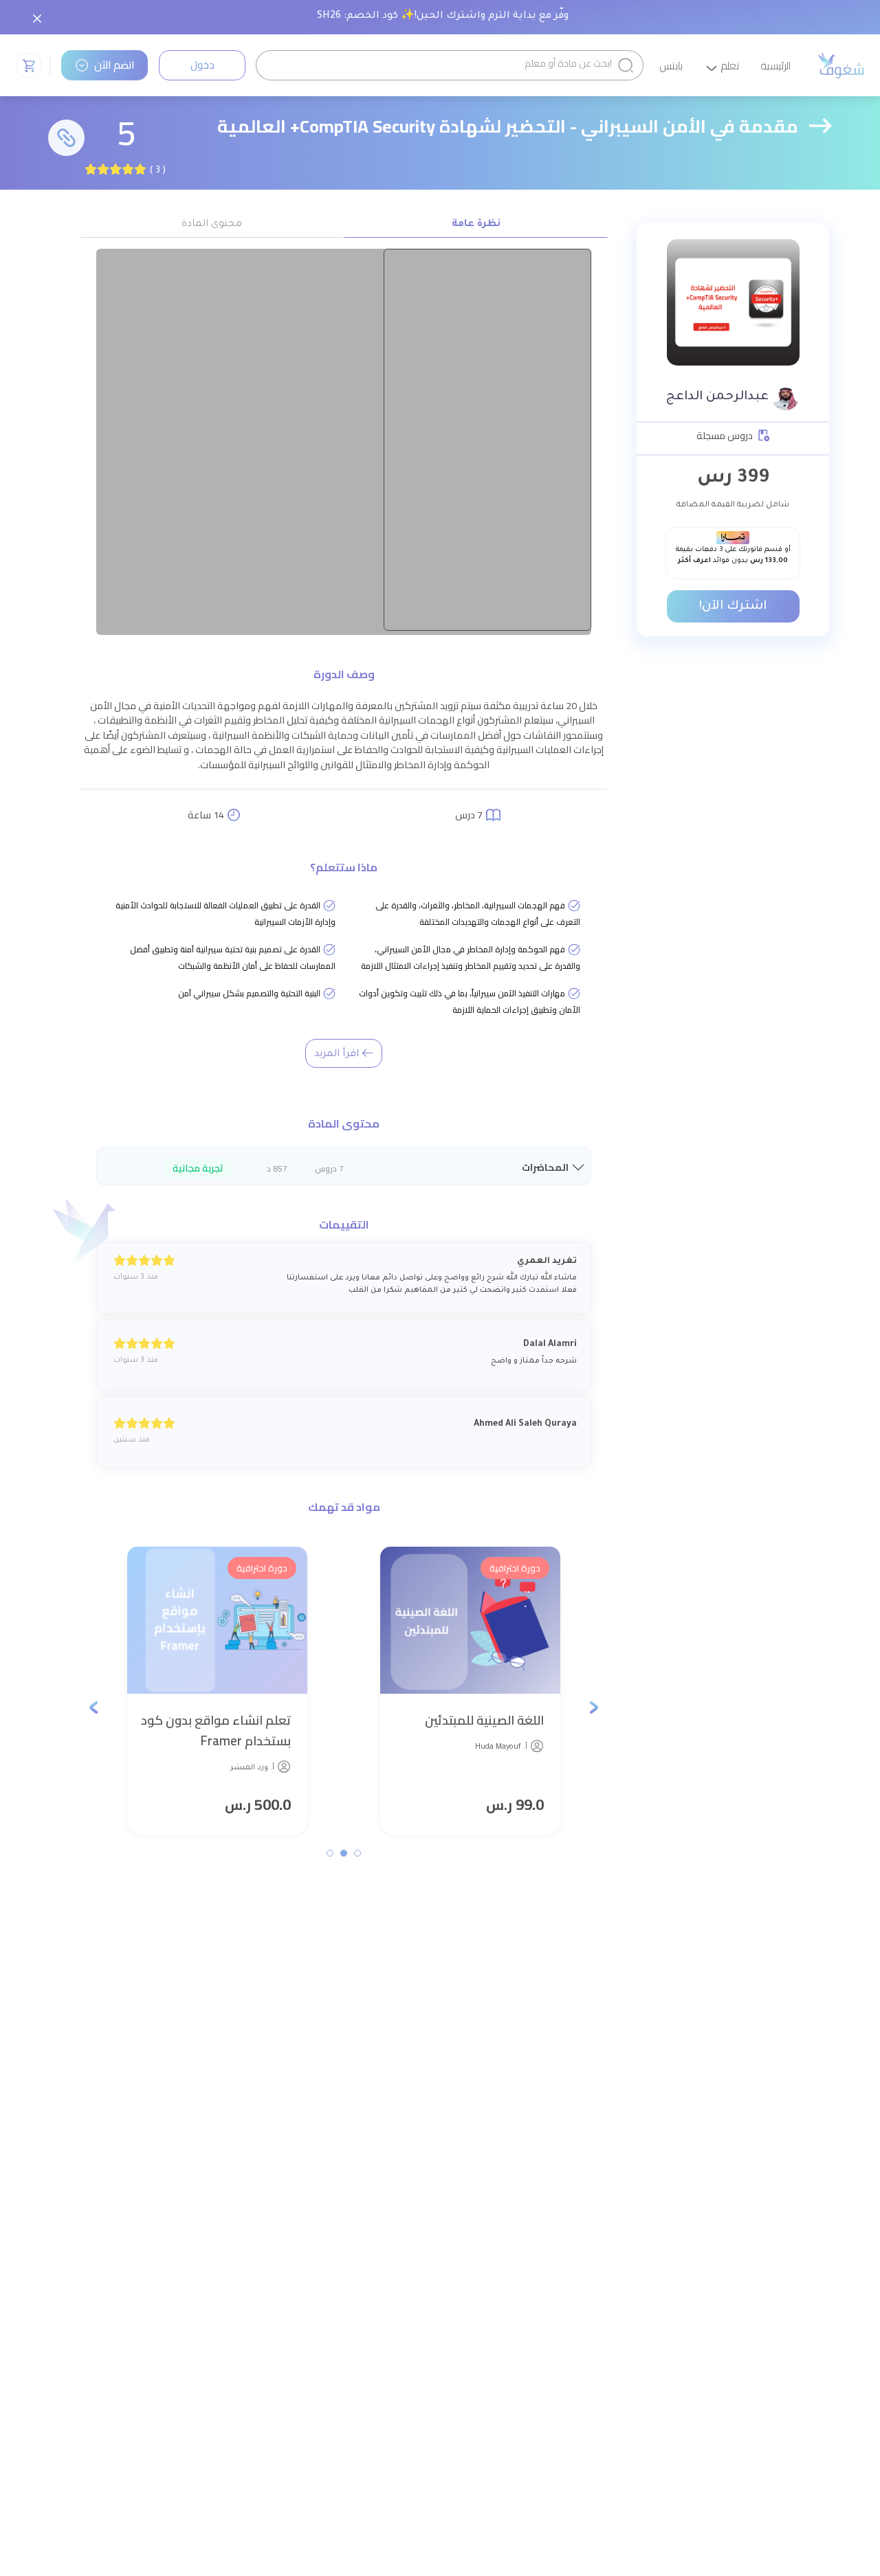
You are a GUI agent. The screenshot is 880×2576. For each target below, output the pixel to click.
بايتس (671, 67)
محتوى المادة (212, 225)
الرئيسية (776, 67)
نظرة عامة (476, 225)
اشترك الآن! (733, 607)
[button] (357, 1853)
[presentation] (594, 1706)
